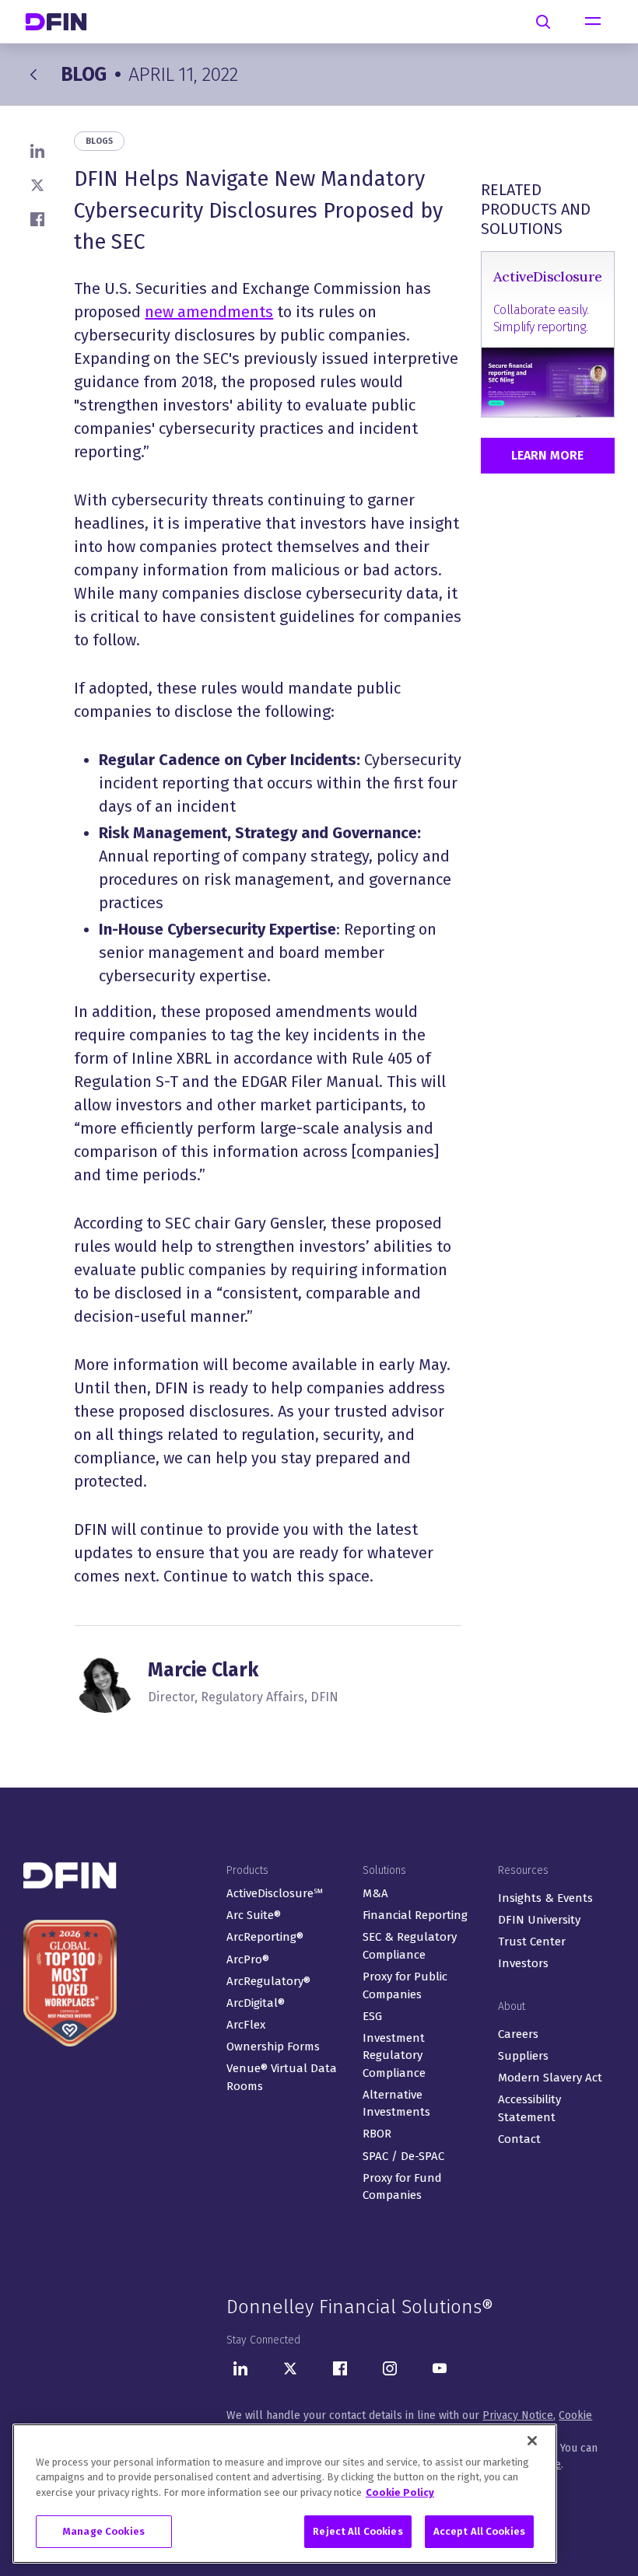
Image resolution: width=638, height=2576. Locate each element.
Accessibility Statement (529, 2108)
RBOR (377, 2134)
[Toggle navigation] (593, 22)
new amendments (209, 312)
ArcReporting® (265, 1937)
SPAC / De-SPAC (403, 2156)
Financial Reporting (415, 1915)
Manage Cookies (104, 2531)
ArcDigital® (256, 2003)
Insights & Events (545, 1898)
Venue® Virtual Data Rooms (282, 2077)
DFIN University (539, 1920)
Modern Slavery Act (550, 2078)
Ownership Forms (273, 2046)
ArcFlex (246, 2025)
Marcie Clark (203, 1670)
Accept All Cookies (479, 2531)
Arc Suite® (254, 1915)
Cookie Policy (400, 2492)
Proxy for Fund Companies (402, 2187)
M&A (375, 1893)
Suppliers (523, 2056)
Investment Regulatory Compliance (394, 2055)
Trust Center (532, 1942)
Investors (523, 1963)
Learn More (547, 455)
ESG (372, 2016)
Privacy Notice (518, 2415)
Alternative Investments (396, 2104)
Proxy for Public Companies (405, 1985)
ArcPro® (248, 1959)
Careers (518, 2034)
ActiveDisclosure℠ (275, 1893)
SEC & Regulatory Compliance (410, 1946)
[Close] (532, 2441)
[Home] (62, 21)
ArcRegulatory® (268, 1981)
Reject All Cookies (358, 2531)
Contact (519, 2139)
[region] (285, 2494)
